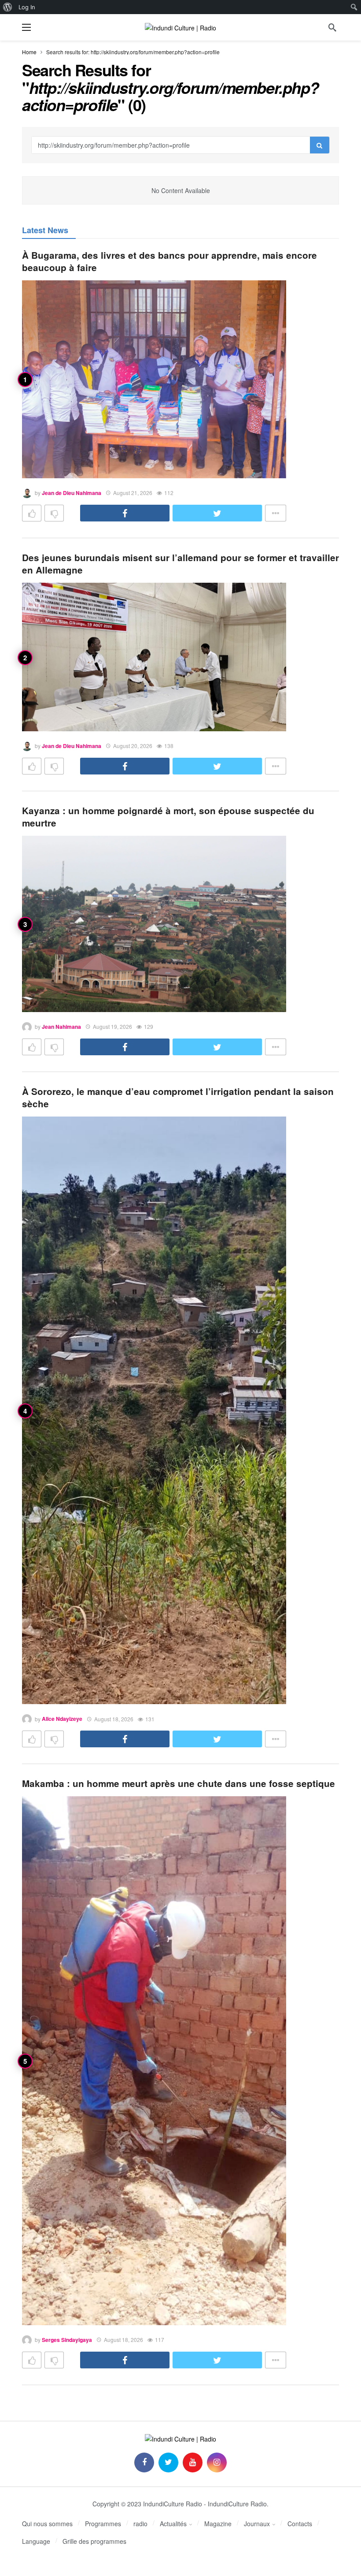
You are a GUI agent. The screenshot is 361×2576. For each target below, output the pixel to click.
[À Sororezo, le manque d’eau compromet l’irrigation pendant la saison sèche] (154, 1410)
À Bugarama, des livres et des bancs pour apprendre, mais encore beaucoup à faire (169, 261)
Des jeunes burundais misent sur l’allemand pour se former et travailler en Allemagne (180, 564)
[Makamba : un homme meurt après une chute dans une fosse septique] (154, 2061)
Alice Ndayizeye (62, 1719)
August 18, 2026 (114, 1719)
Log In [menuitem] (27, 7)
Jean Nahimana (61, 1027)
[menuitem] (8, 7)
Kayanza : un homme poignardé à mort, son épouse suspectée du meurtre (168, 817)
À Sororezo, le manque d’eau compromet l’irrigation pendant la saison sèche (178, 1097)
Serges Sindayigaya (67, 2340)
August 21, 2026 (133, 493)
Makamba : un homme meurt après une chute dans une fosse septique (179, 1783)
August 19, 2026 (112, 1026)
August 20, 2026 (133, 746)
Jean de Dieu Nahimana (72, 493)
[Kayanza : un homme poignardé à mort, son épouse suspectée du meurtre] (154, 924)
